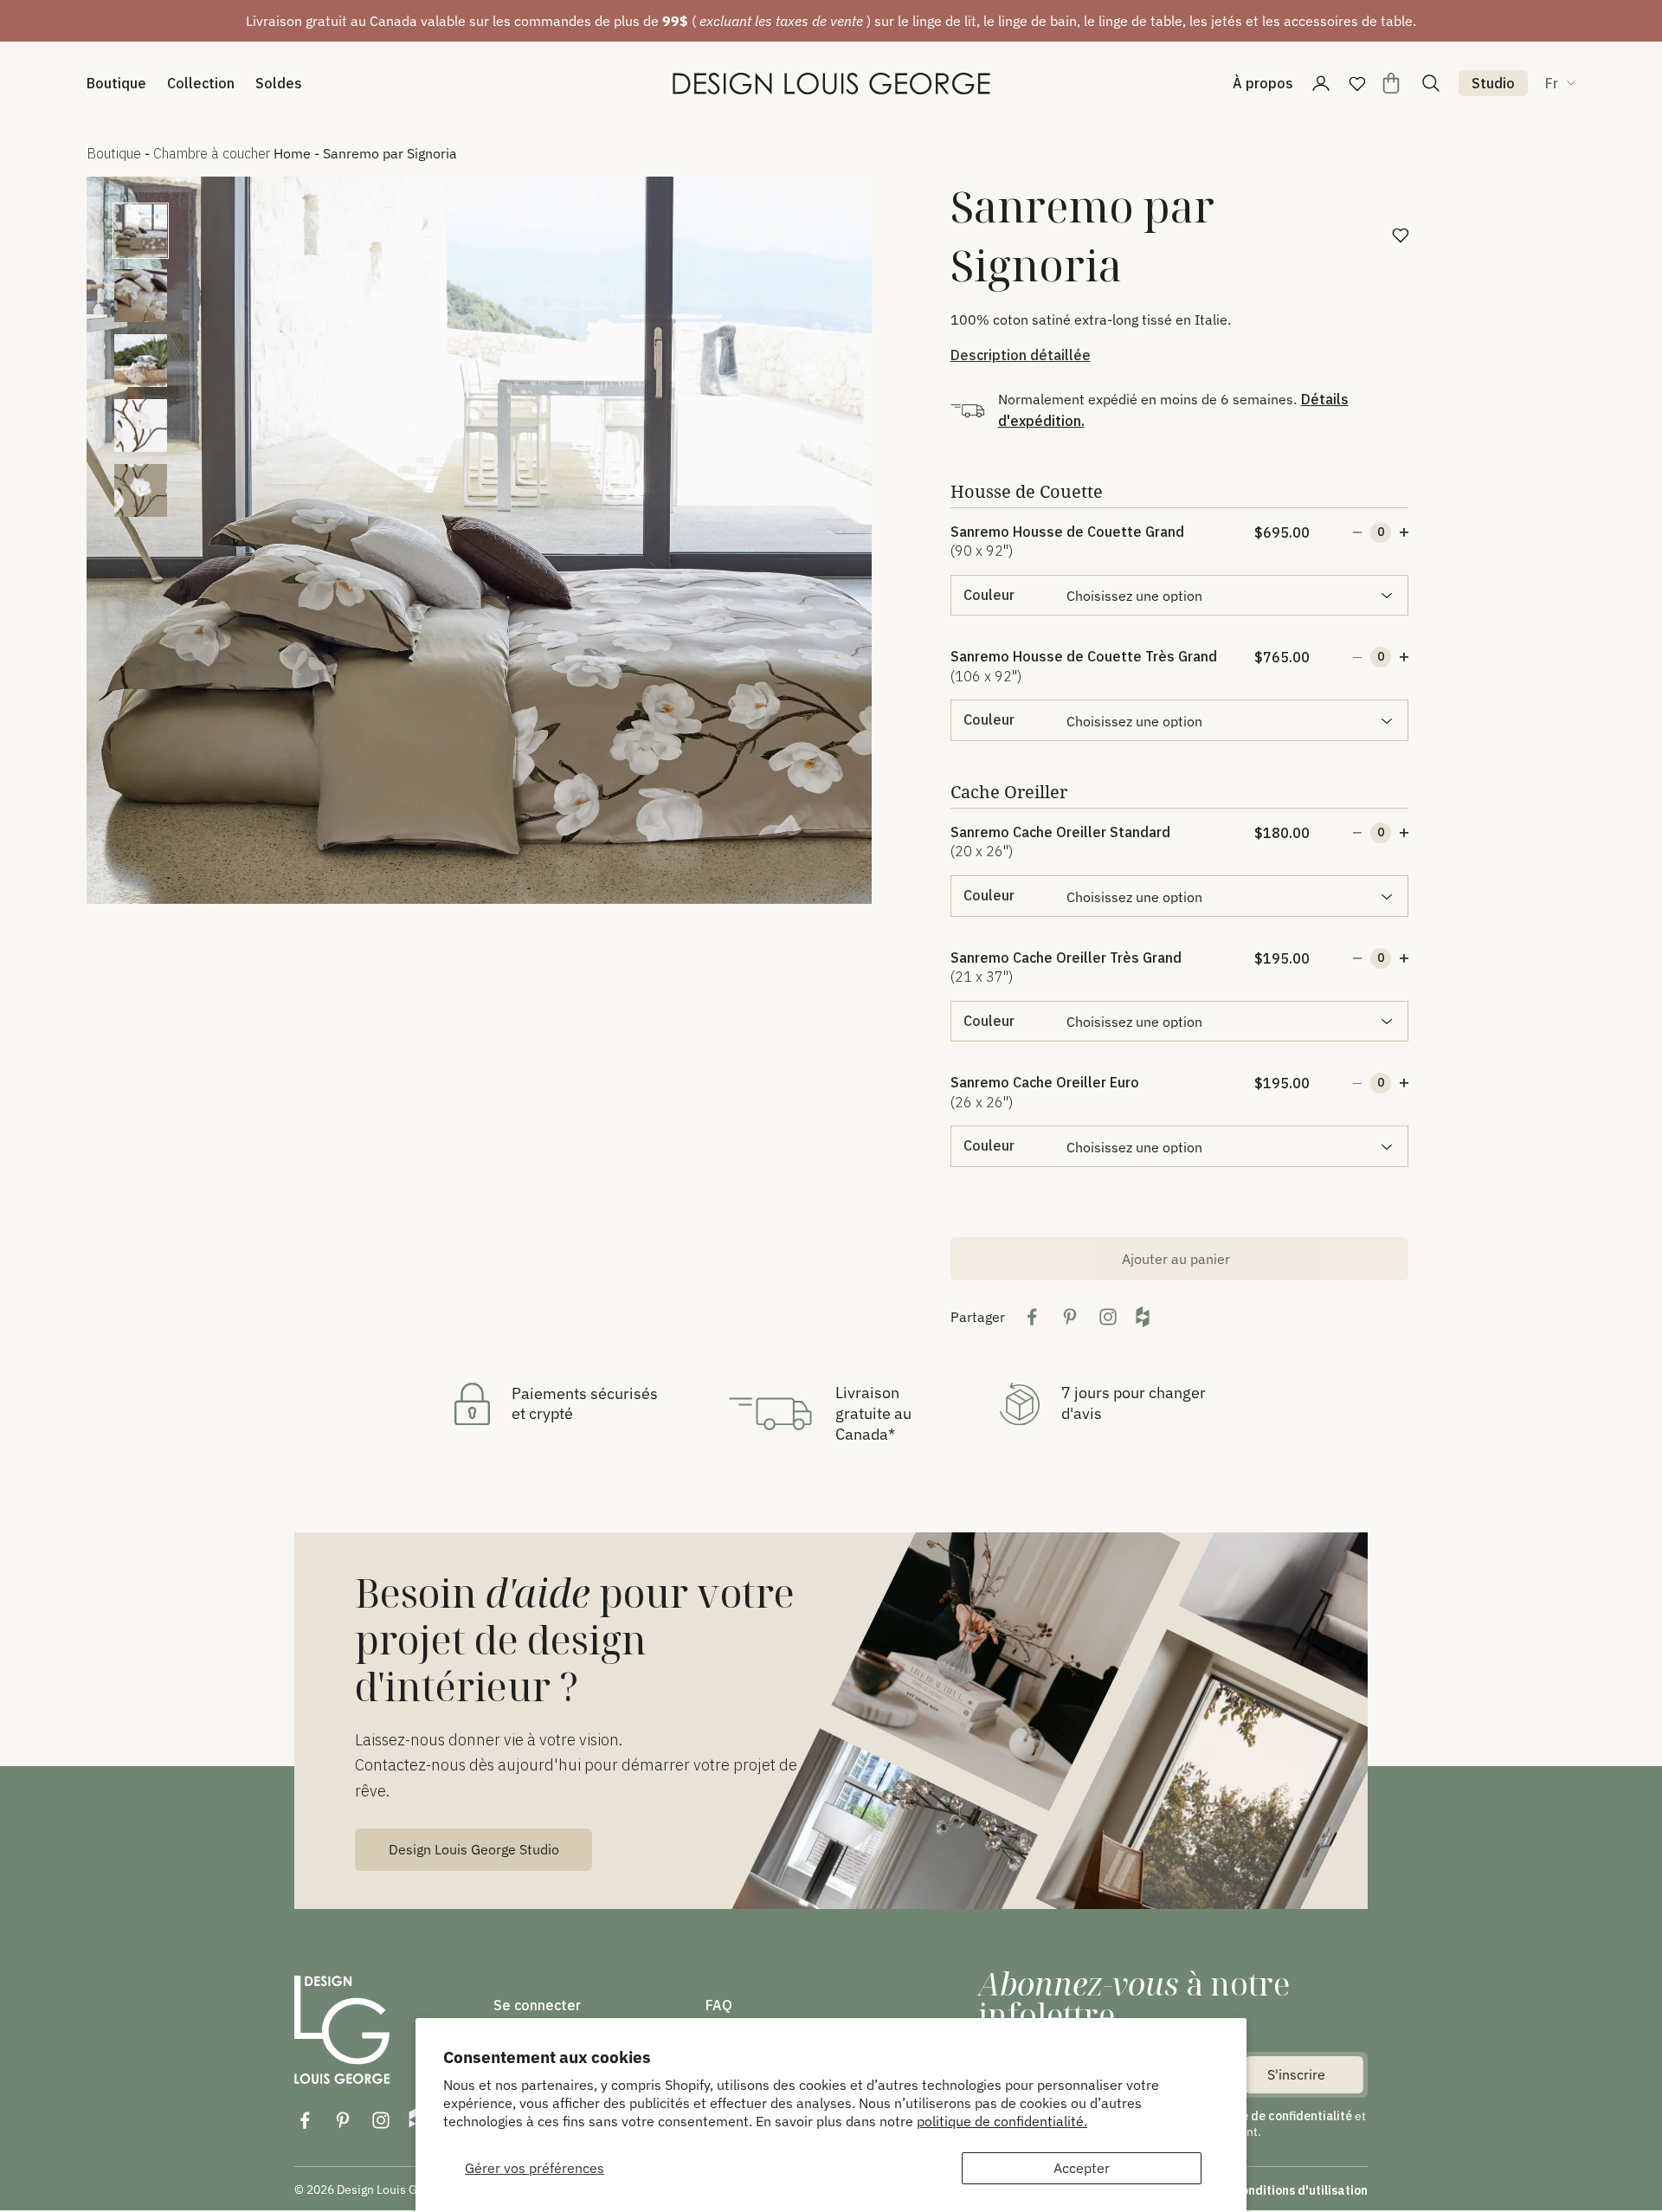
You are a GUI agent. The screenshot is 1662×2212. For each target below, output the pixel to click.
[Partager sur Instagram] (1108, 1317)
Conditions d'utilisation (1301, 2190)
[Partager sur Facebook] (1032, 1317)
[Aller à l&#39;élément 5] (141, 490)
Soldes (279, 83)
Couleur (989, 595)
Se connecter (537, 2005)
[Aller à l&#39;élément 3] (141, 361)
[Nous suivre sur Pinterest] (343, 2120)
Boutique (116, 83)
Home (292, 153)
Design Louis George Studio (474, 1849)
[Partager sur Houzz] (1143, 1317)
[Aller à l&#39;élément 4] (141, 426)
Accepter (1082, 2168)
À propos (1263, 83)
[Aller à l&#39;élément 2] (141, 296)
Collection (201, 83)
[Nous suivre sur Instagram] (381, 2120)
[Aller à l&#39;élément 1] (141, 231)
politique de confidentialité (1275, 2116)
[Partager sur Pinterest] (1070, 1317)
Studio (1493, 83)
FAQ (719, 2005)
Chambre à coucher (212, 153)
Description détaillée (1021, 355)
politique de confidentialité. (1002, 2121)
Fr (1552, 83)
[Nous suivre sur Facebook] (305, 2120)
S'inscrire (1296, 2074)
